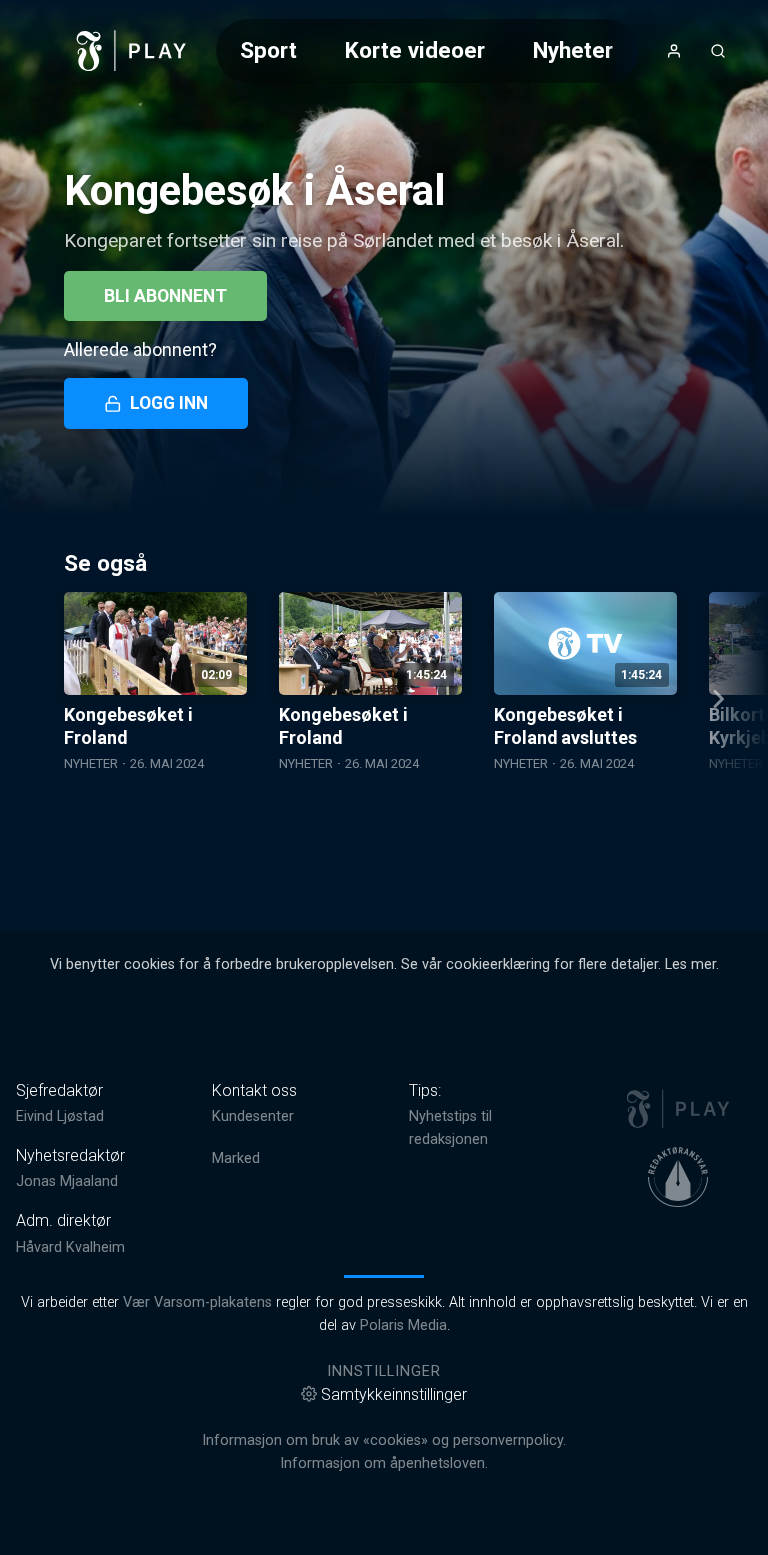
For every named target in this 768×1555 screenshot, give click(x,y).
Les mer (690, 964)
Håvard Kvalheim (70, 1247)
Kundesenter (253, 1116)
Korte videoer (415, 50)
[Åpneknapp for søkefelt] (718, 51)
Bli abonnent (165, 296)
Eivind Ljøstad (60, 1116)
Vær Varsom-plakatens (197, 1302)
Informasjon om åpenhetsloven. (384, 1463)
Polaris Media (403, 1325)
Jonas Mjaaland (67, 1181)
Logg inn (169, 403)
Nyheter (573, 50)
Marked (236, 1158)
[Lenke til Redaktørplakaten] (678, 1177)
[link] (132, 51)
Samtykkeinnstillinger (394, 1394)
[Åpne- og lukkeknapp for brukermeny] (674, 51)
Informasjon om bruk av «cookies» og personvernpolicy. (384, 1440)
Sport (268, 50)
